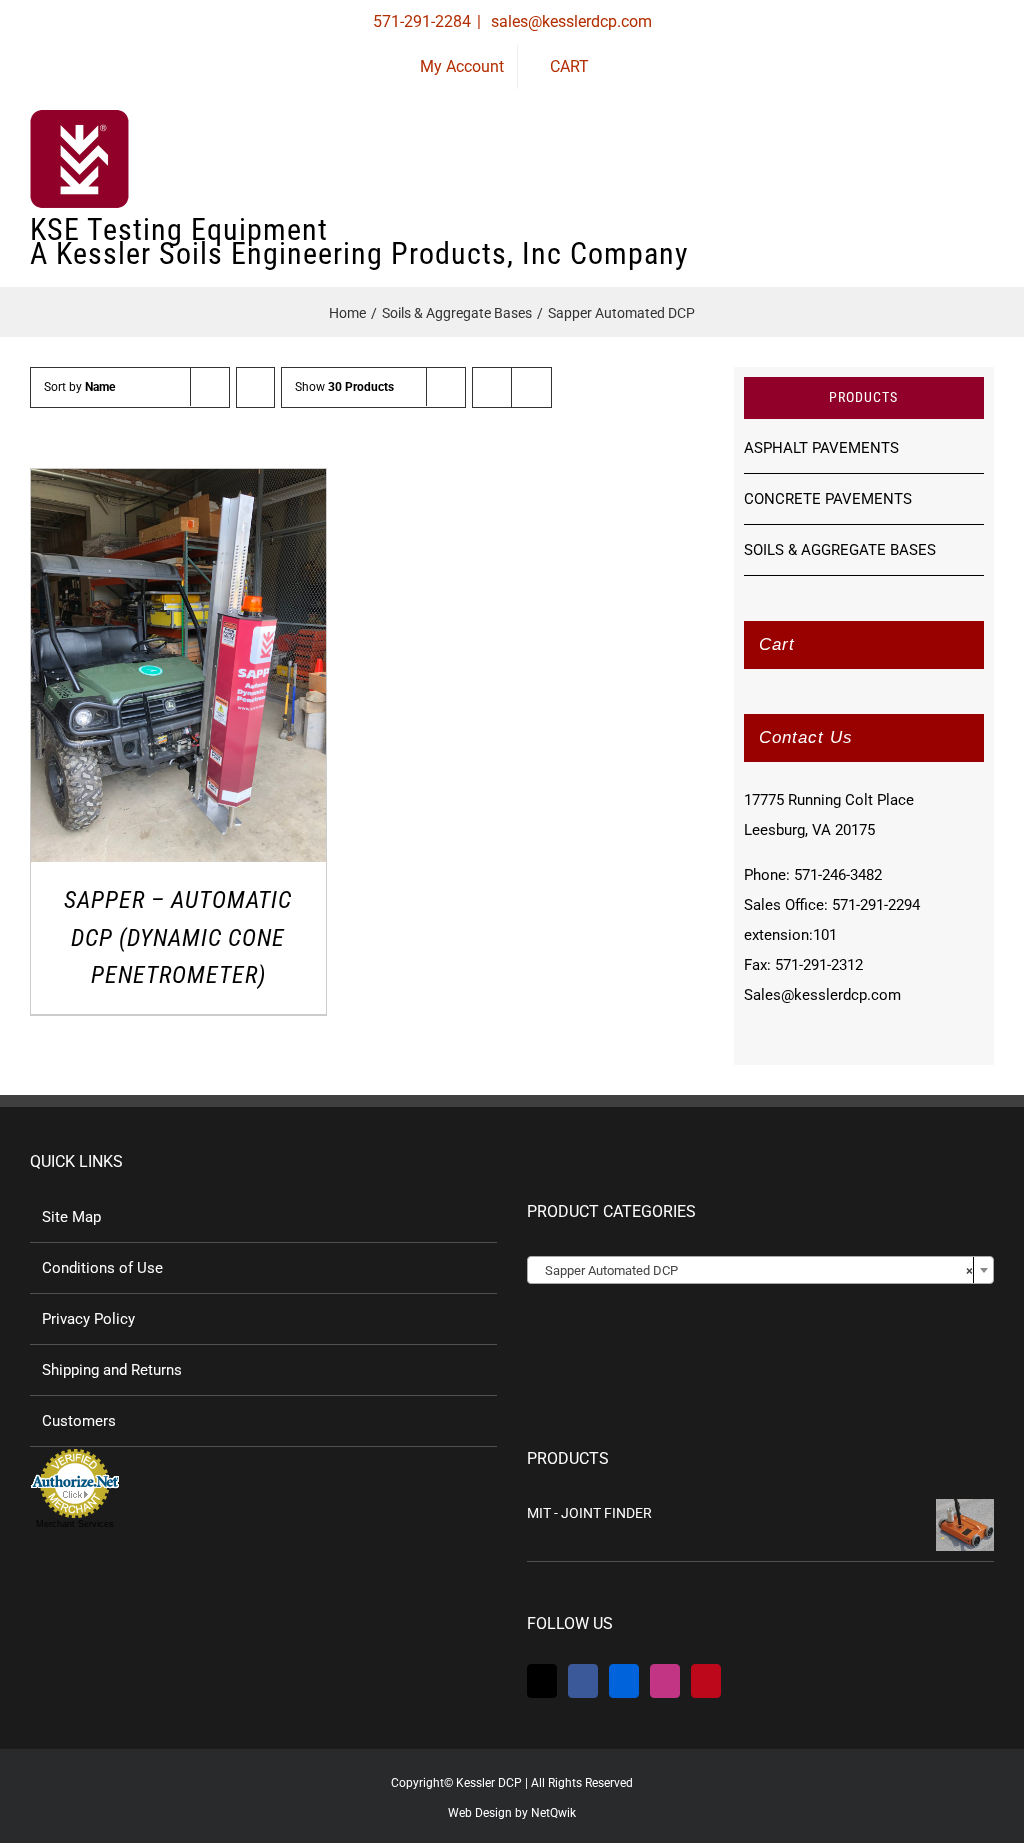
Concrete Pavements (828, 499)
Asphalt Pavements (821, 448)
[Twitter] (542, 1681)
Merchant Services (75, 1524)
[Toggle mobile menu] (986, 170)
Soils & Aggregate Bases (840, 550)
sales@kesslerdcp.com (569, 21)
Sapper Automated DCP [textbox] (754, 1270)
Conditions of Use (102, 1268)
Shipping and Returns (112, 1370)
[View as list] (531, 387)
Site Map (71, 1217)
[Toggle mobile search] (950, 170)
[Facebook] (583, 1681)
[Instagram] (665, 1681)
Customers (79, 1421)
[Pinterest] (706, 1681)
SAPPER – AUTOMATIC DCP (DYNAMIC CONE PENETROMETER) (178, 937)
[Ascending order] (255, 387)
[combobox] (760, 1270)
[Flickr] (624, 1681)
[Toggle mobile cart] (914, 170)
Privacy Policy (88, 1319)
